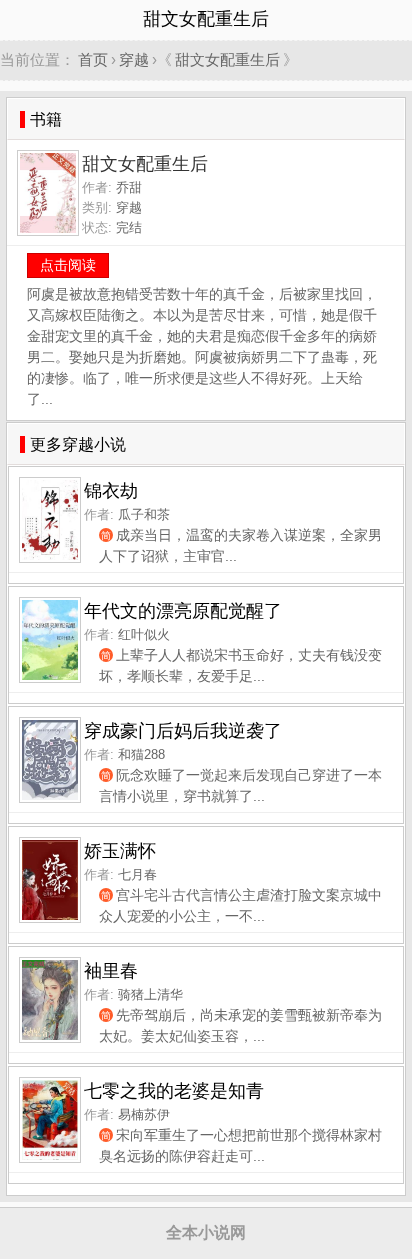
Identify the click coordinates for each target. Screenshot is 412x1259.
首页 (93, 59)
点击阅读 (68, 265)
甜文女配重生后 (227, 59)
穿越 (134, 59)
